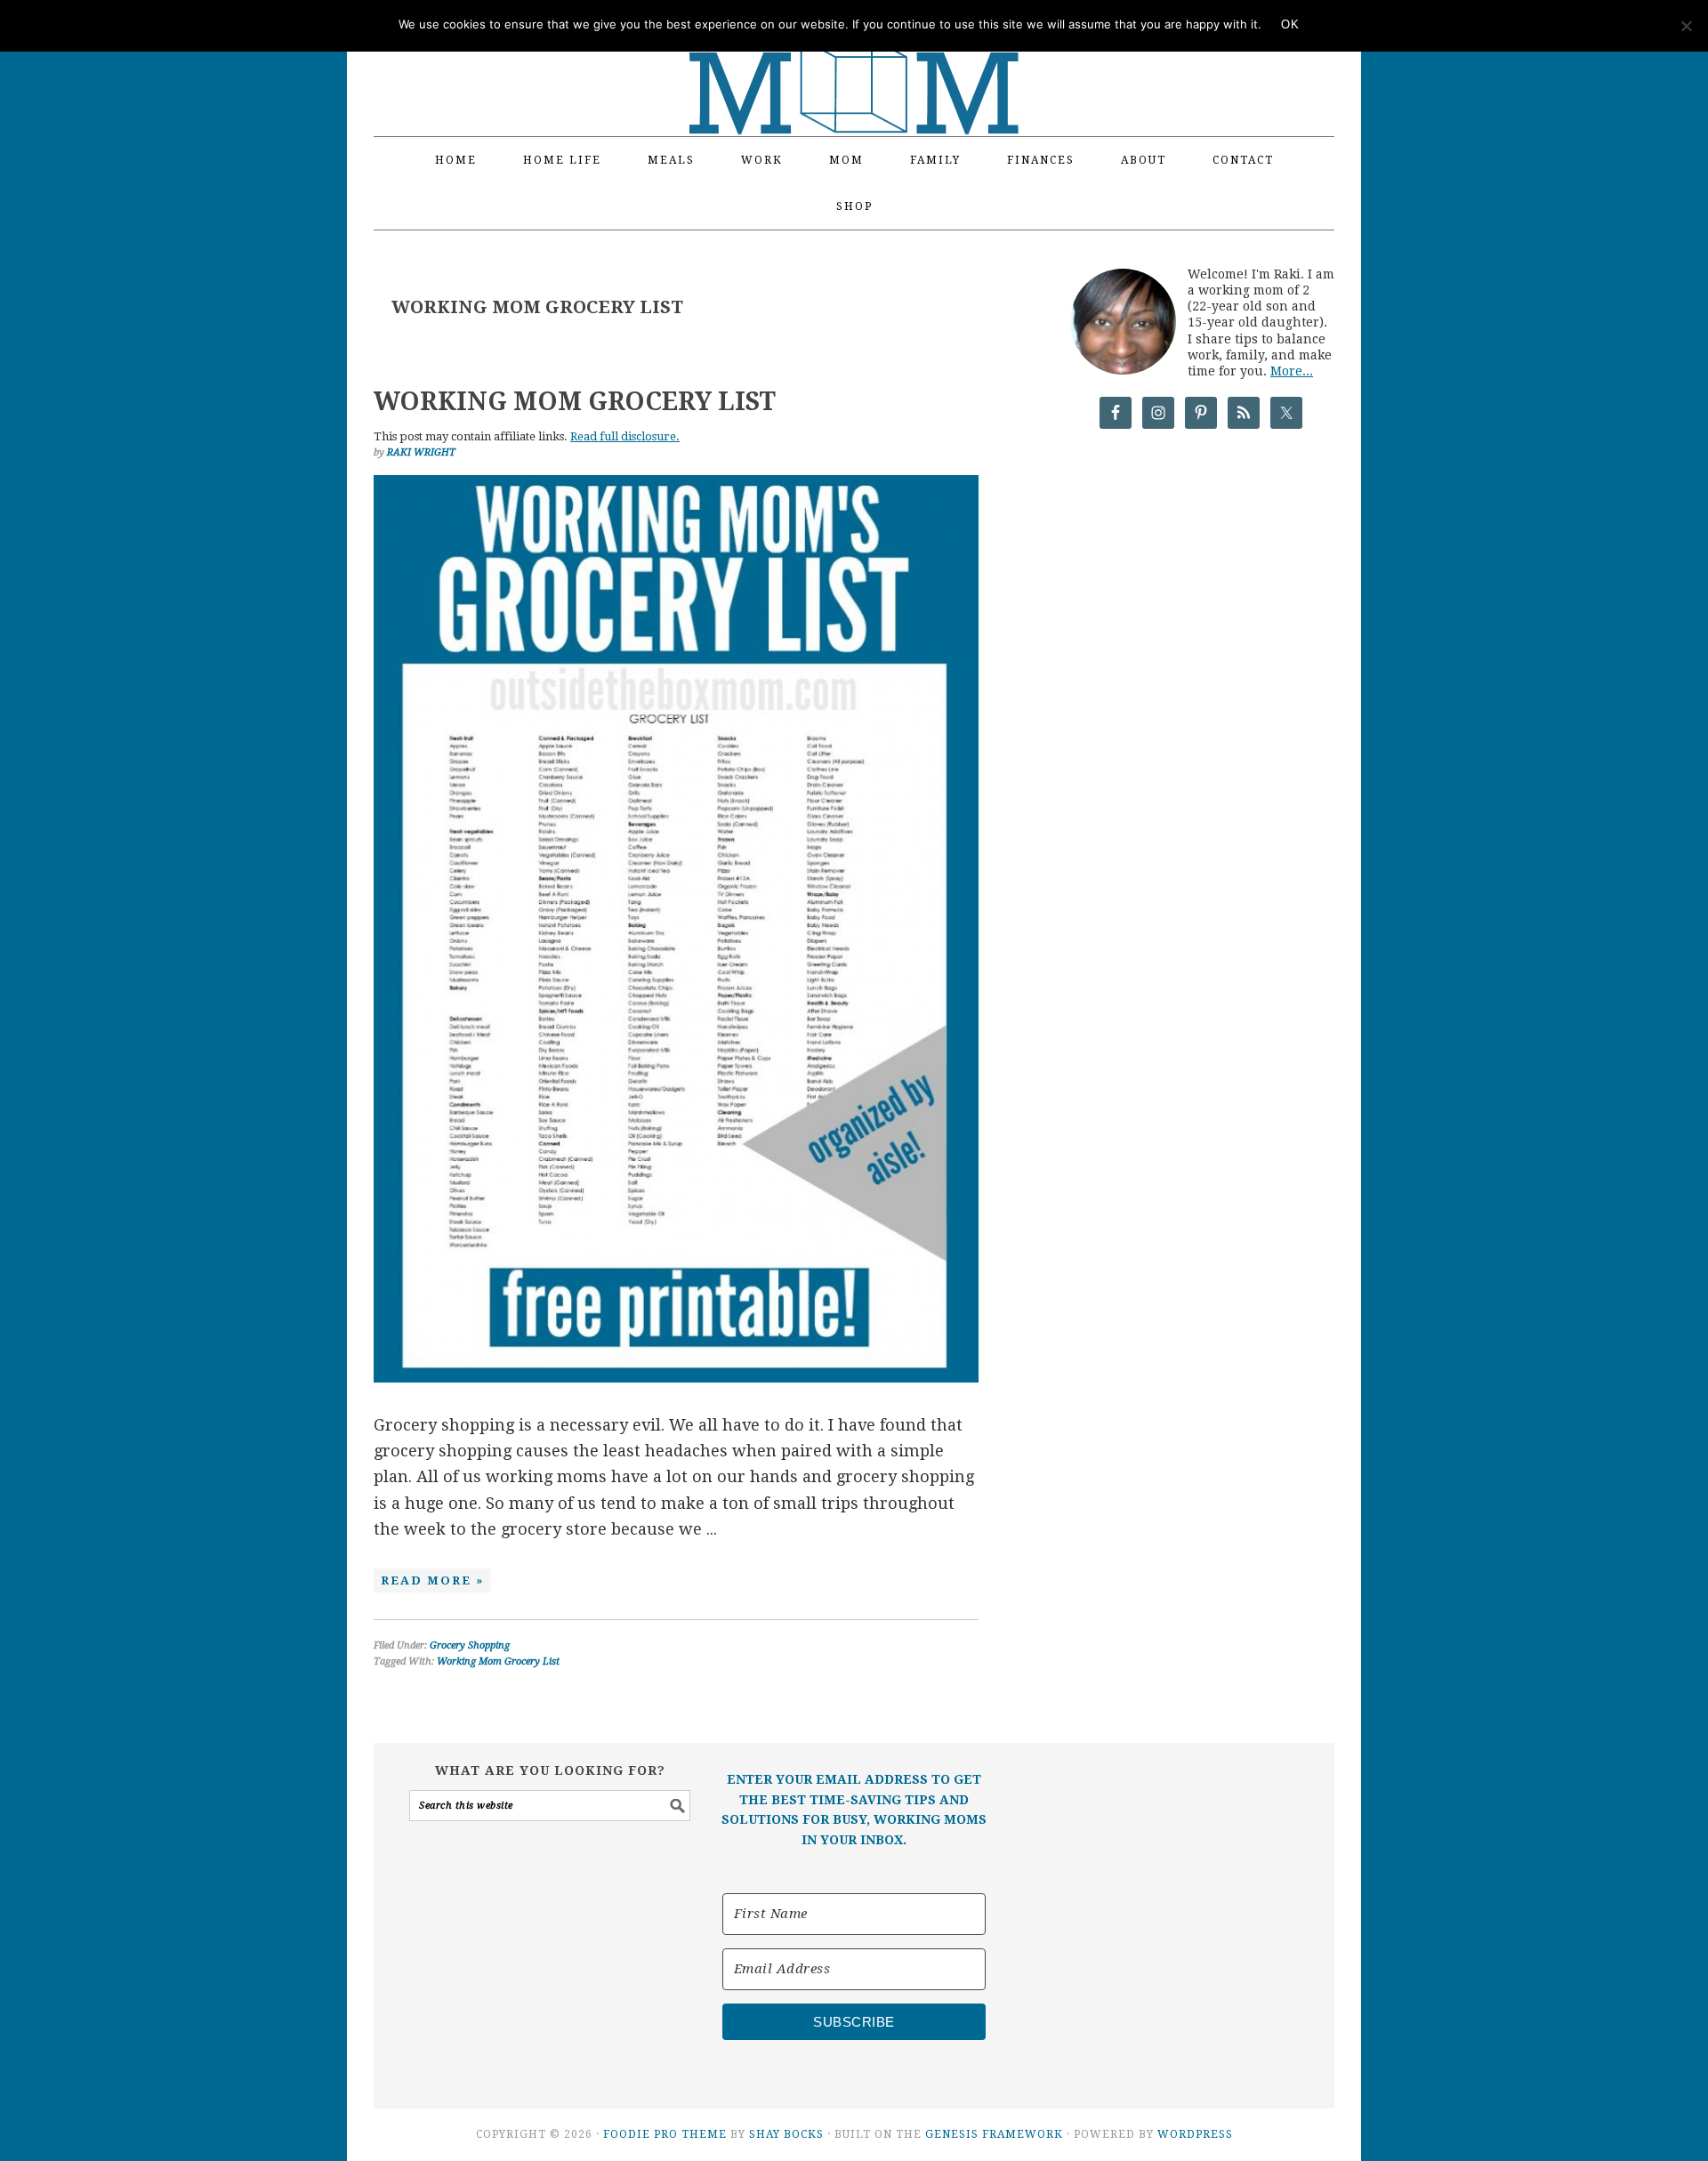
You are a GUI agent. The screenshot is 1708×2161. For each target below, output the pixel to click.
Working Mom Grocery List (575, 402)
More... (1292, 371)
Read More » (432, 1580)
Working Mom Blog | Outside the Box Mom (854, 58)
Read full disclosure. (625, 436)
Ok (1290, 24)
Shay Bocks (786, 2134)
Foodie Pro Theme (665, 2134)
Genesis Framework (994, 2134)
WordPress (1195, 2134)
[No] (1686, 26)
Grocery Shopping (470, 1645)
